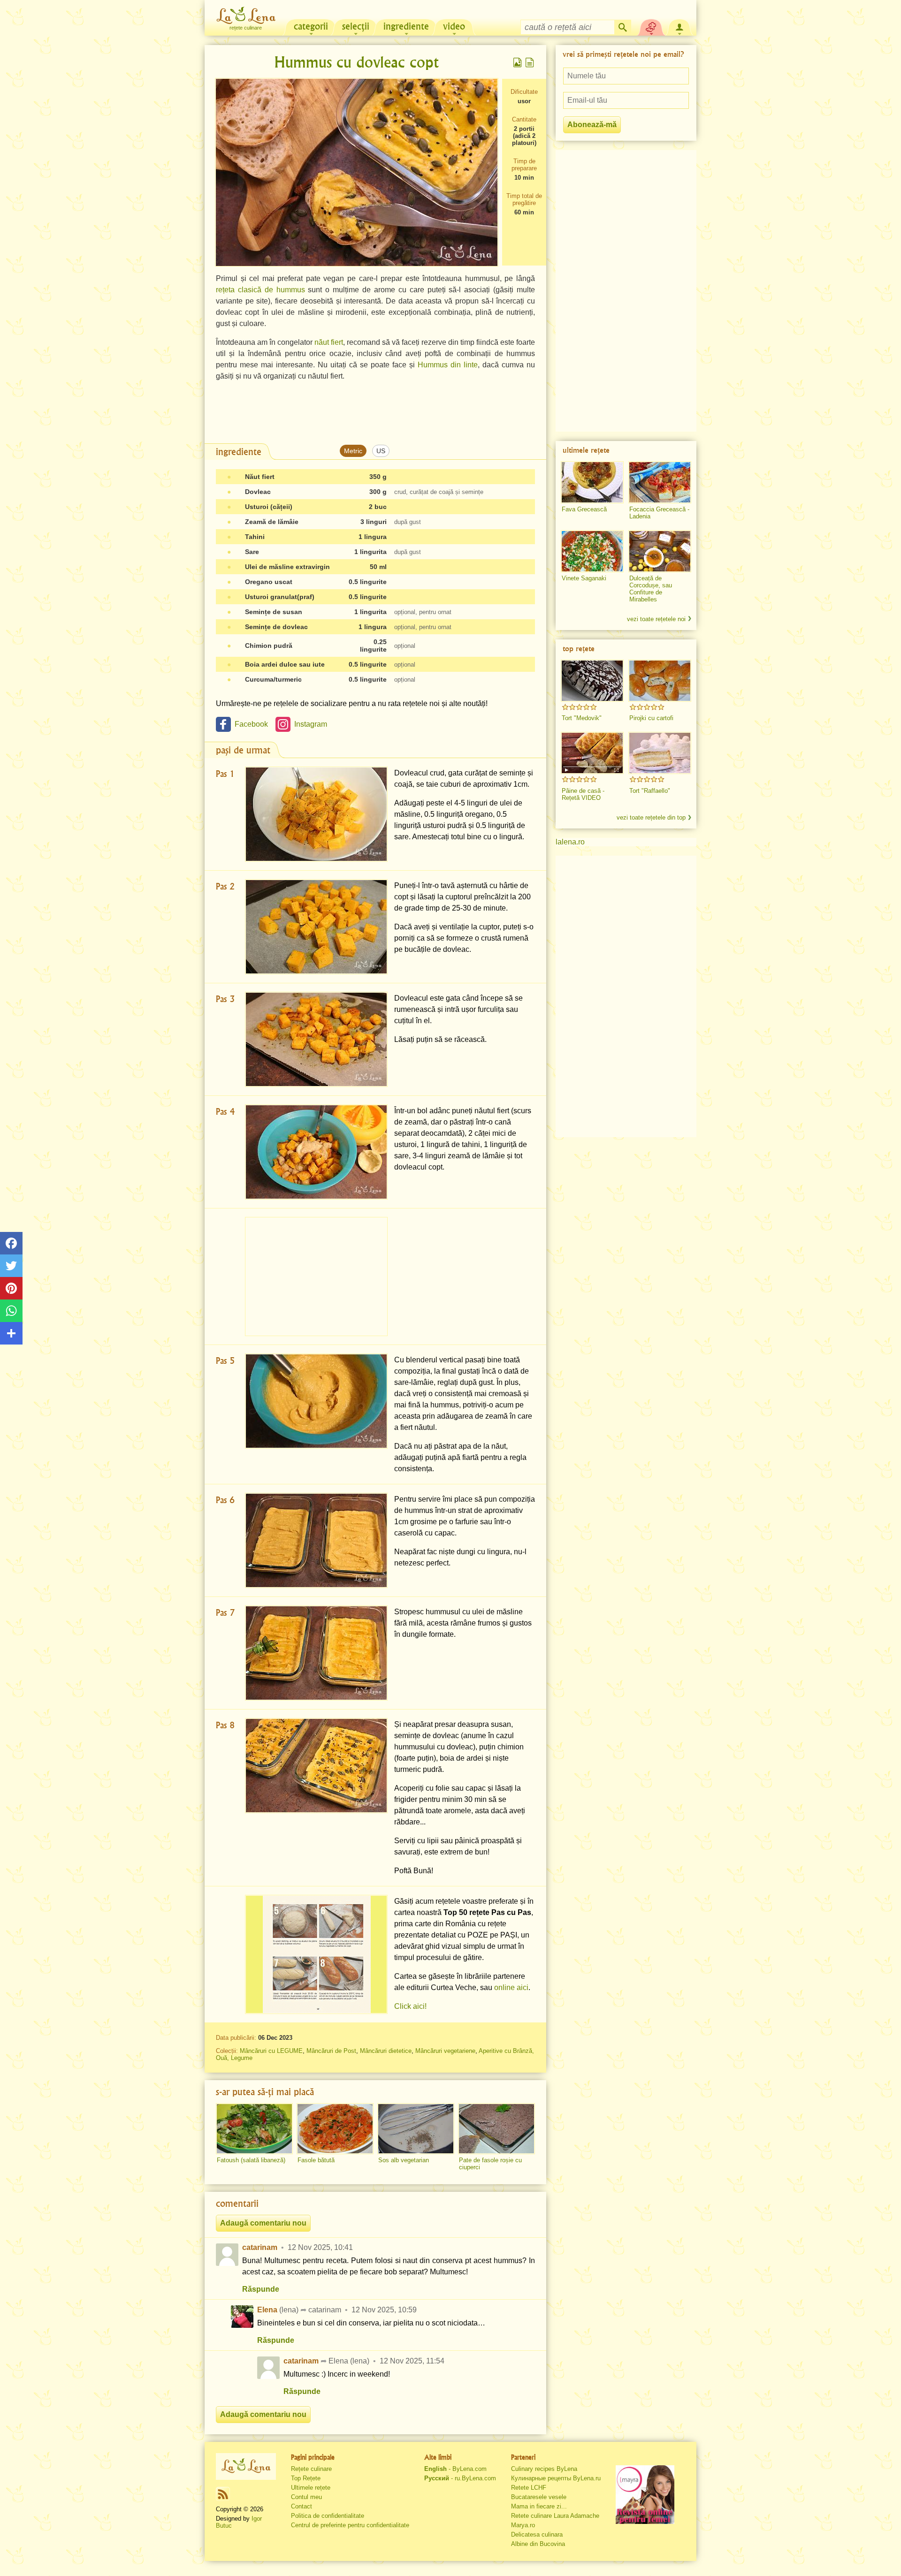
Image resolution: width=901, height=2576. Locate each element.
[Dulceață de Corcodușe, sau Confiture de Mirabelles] (660, 551)
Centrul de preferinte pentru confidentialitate (350, 2525)
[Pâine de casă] (592, 753)
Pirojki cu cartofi (651, 718)
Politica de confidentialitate (328, 2516)
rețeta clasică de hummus (260, 290)
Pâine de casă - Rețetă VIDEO (583, 794)
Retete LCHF (529, 2488)
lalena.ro (570, 842)
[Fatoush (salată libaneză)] (254, 2129)
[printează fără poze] (530, 62)
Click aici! (410, 2006)
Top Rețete (306, 2478)
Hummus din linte (448, 365)
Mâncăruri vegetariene (445, 2051)
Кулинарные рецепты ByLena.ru (556, 2478)
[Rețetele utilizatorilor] (651, 26)
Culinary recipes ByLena (544, 2469)
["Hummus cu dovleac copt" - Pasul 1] (316, 814)
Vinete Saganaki (584, 578)
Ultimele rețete (311, 2488)
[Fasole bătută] (335, 2129)
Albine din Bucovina (538, 2544)
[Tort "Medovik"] (592, 681)
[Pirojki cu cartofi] (660, 681)
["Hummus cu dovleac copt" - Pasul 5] (316, 1401)
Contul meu (306, 2497)
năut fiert (329, 342)
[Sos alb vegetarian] (416, 2129)
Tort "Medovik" (582, 718)
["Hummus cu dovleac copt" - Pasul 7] (316, 1653)
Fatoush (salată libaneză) (251, 2160)
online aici (511, 1987)
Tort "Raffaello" (650, 791)
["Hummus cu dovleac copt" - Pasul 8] (316, 1766)
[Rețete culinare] (246, 2466)
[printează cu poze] (518, 62)
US (381, 451)
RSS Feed (223, 2494)
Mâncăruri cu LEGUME (271, 2051)
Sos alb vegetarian (404, 2160)
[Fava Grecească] (592, 482)
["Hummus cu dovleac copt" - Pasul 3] (316, 1039)
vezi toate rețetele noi (656, 619)
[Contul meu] (680, 26)
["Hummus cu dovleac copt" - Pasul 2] (316, 927)
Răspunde (261, 2289)
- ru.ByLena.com (460, 2478)
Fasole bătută (316, 2160)
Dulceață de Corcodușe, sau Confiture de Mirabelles (651, 589)
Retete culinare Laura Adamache (555, 2516)
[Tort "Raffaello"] (660, 753)
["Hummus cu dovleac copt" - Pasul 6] (316, 1540)
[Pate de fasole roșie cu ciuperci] (496, 2129)
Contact (302, 2506)
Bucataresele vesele (539, 2497)
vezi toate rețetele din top (651, 817)
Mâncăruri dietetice (386, 2051)
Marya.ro (523, 2525)
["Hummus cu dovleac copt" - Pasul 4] (316, 1152)
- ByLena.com (455, 2469)
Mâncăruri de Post (331, 2051)
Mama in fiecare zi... (539, 2506)
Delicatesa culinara (537, 2534)
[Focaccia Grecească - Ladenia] (660, 482)
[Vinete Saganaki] (592, 551)
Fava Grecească (584, 509)
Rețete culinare (311, 2469)
